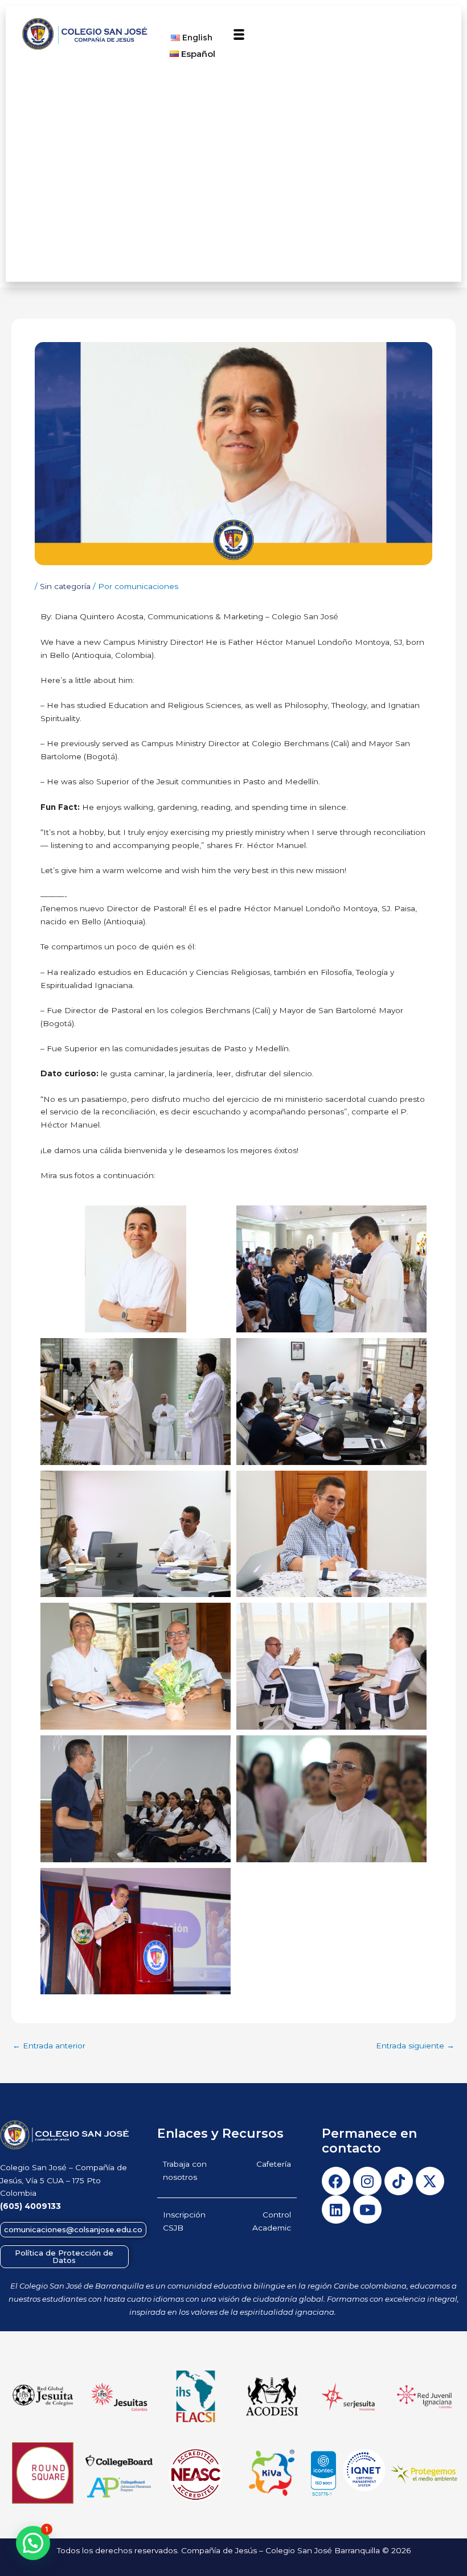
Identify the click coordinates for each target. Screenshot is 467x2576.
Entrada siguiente (415, 2046)
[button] (239, 35)
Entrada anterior (49, 2046)
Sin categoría (65, 586)
